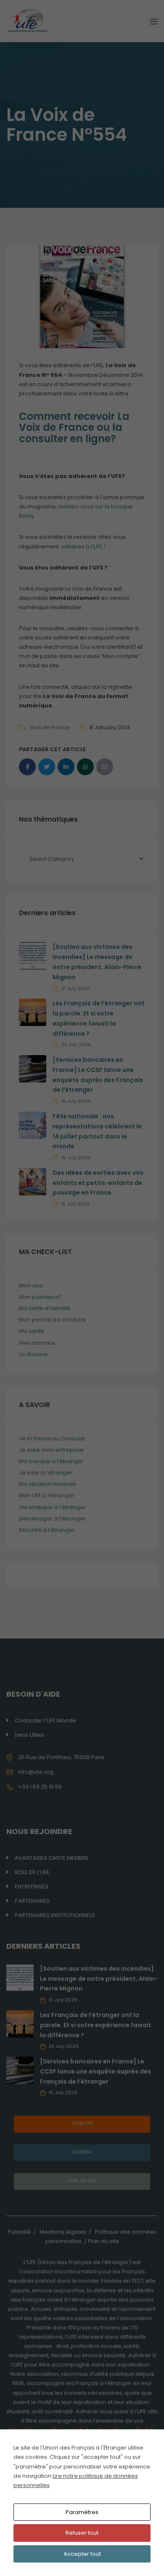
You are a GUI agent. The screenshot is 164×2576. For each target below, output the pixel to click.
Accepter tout (82, 2554)
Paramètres (82, 2512)
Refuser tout (82, 2533)
